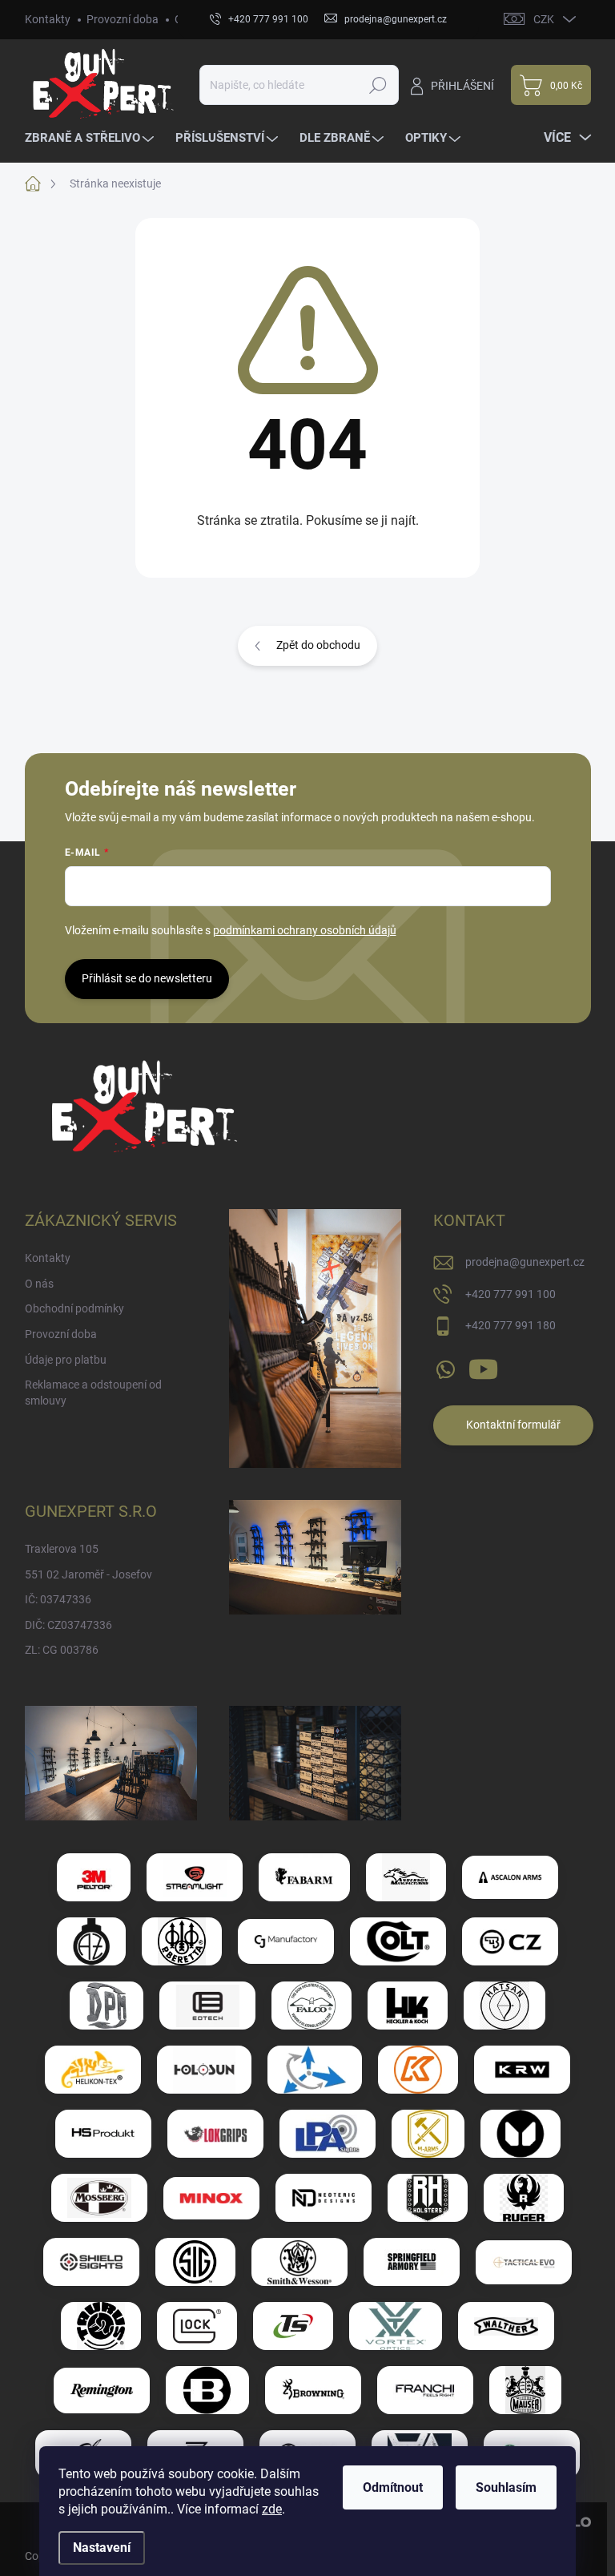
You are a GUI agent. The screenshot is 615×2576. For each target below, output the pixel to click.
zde (272, 2509)
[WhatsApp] (445, 1366)
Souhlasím (506, 2487)
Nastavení (102, 2548)
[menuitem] (91, 138)
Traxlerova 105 (62, 1549)
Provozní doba (123, 19)
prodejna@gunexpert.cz (525, 1262)
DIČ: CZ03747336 (68, 1625)
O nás (39, 1284)
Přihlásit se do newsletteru (147, 978)
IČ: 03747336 (58, 1599)
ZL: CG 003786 (62, 1650)
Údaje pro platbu (66, 1360)
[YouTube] (483, 1366)
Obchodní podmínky (74, 1308)
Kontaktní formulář (513, 1425)
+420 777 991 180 (510, 1325)
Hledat (378, 85)
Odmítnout (393, 2487)
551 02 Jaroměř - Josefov (88, 1574)
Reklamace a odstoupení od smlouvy (93, 1393)
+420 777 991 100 (510, 1294)
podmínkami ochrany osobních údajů (305, 930)
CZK (544, 19)
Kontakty (48, 19)
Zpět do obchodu (318, 645)
